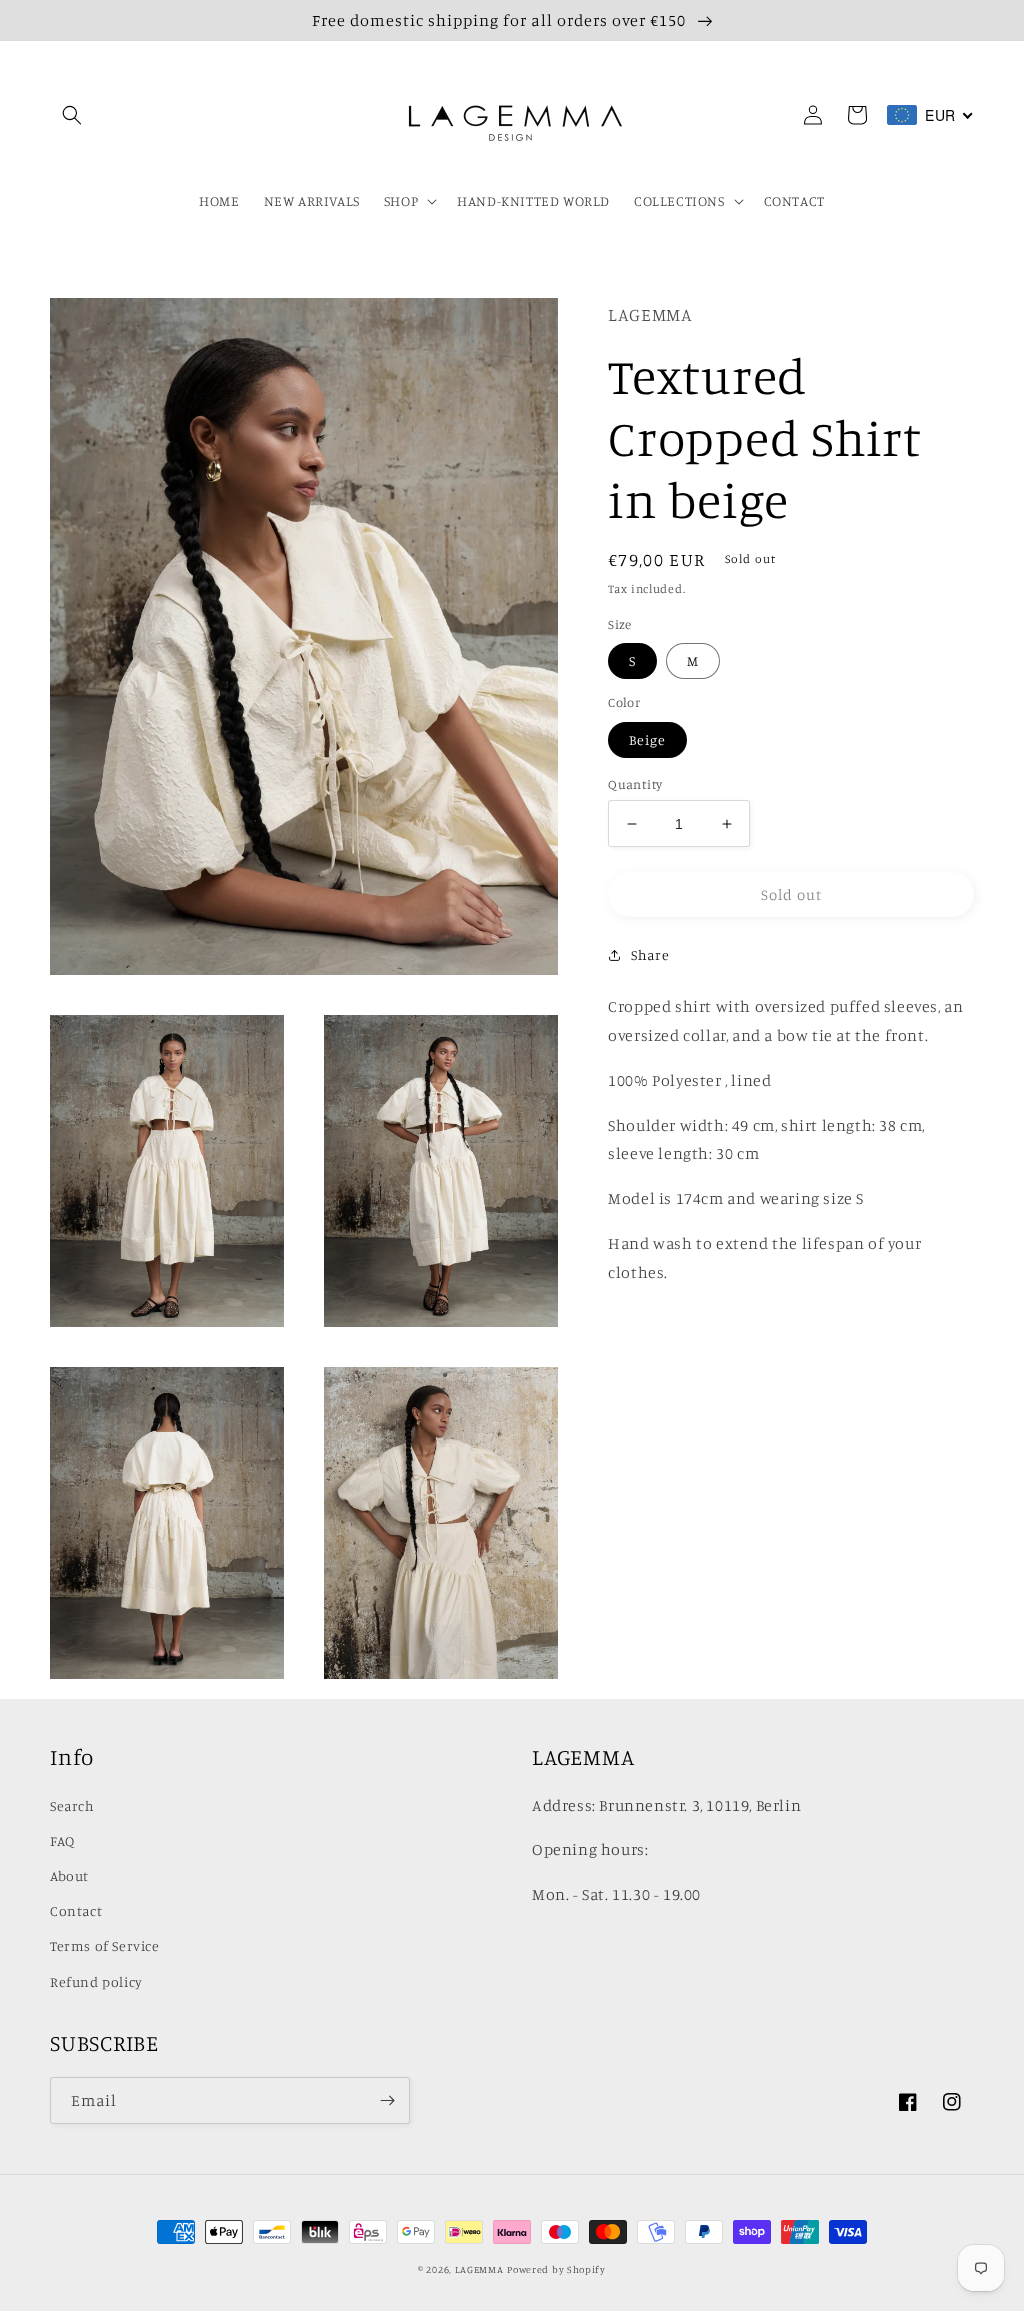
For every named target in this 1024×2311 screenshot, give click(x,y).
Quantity (635, 784)
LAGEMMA (479, 2269)
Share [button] (650, 954)
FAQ (62, 1840)
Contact (76, 1910)
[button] (72, 115)
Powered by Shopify (556, 2269)
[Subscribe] (387, 2100)
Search (72, 1805)
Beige (647, 739)
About (69, 1875)
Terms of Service (105, 1945)
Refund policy (96, 1981)
